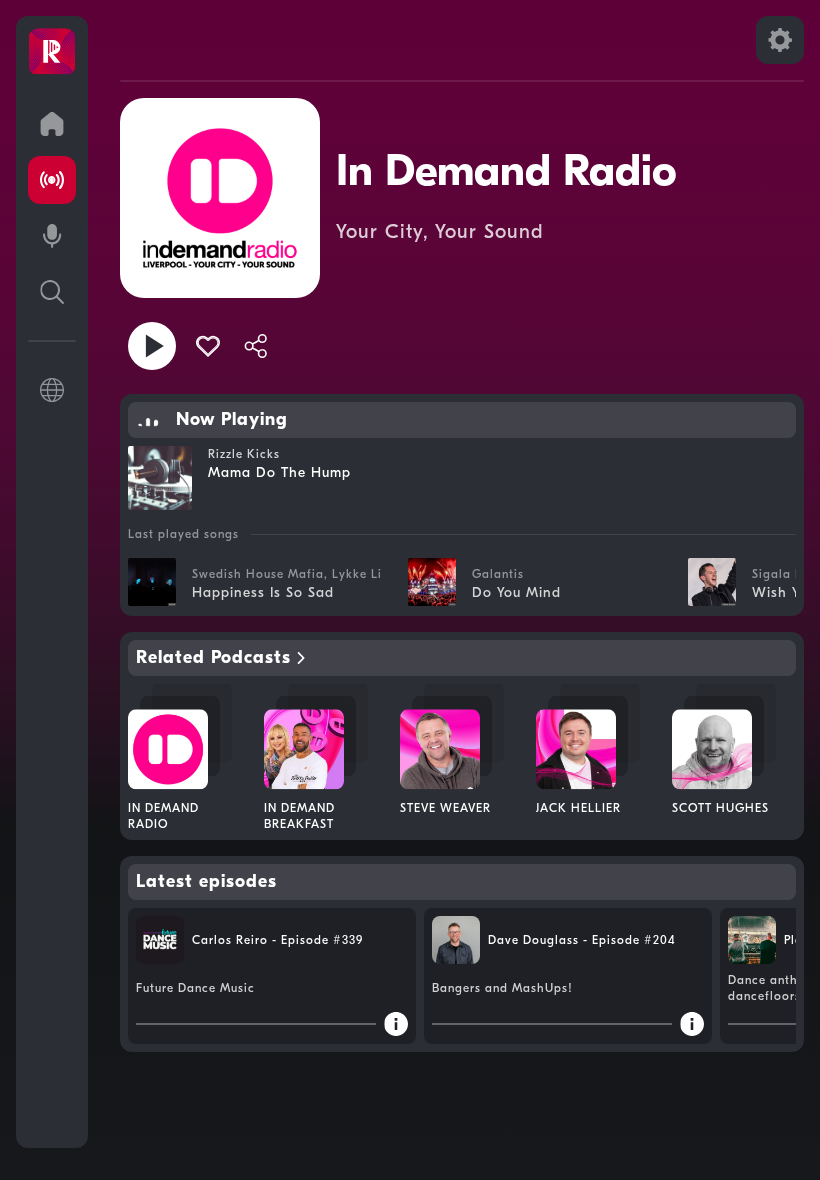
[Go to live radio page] (52, 180)
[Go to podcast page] (52, 236)
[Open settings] (780, 40)
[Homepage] (52, 52)
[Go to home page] (52, 124)
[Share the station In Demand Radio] (256, 346)
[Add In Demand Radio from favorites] (208, 346)
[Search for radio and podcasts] (52, 292)
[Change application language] (52, 390)
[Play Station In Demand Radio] (152, 346)
